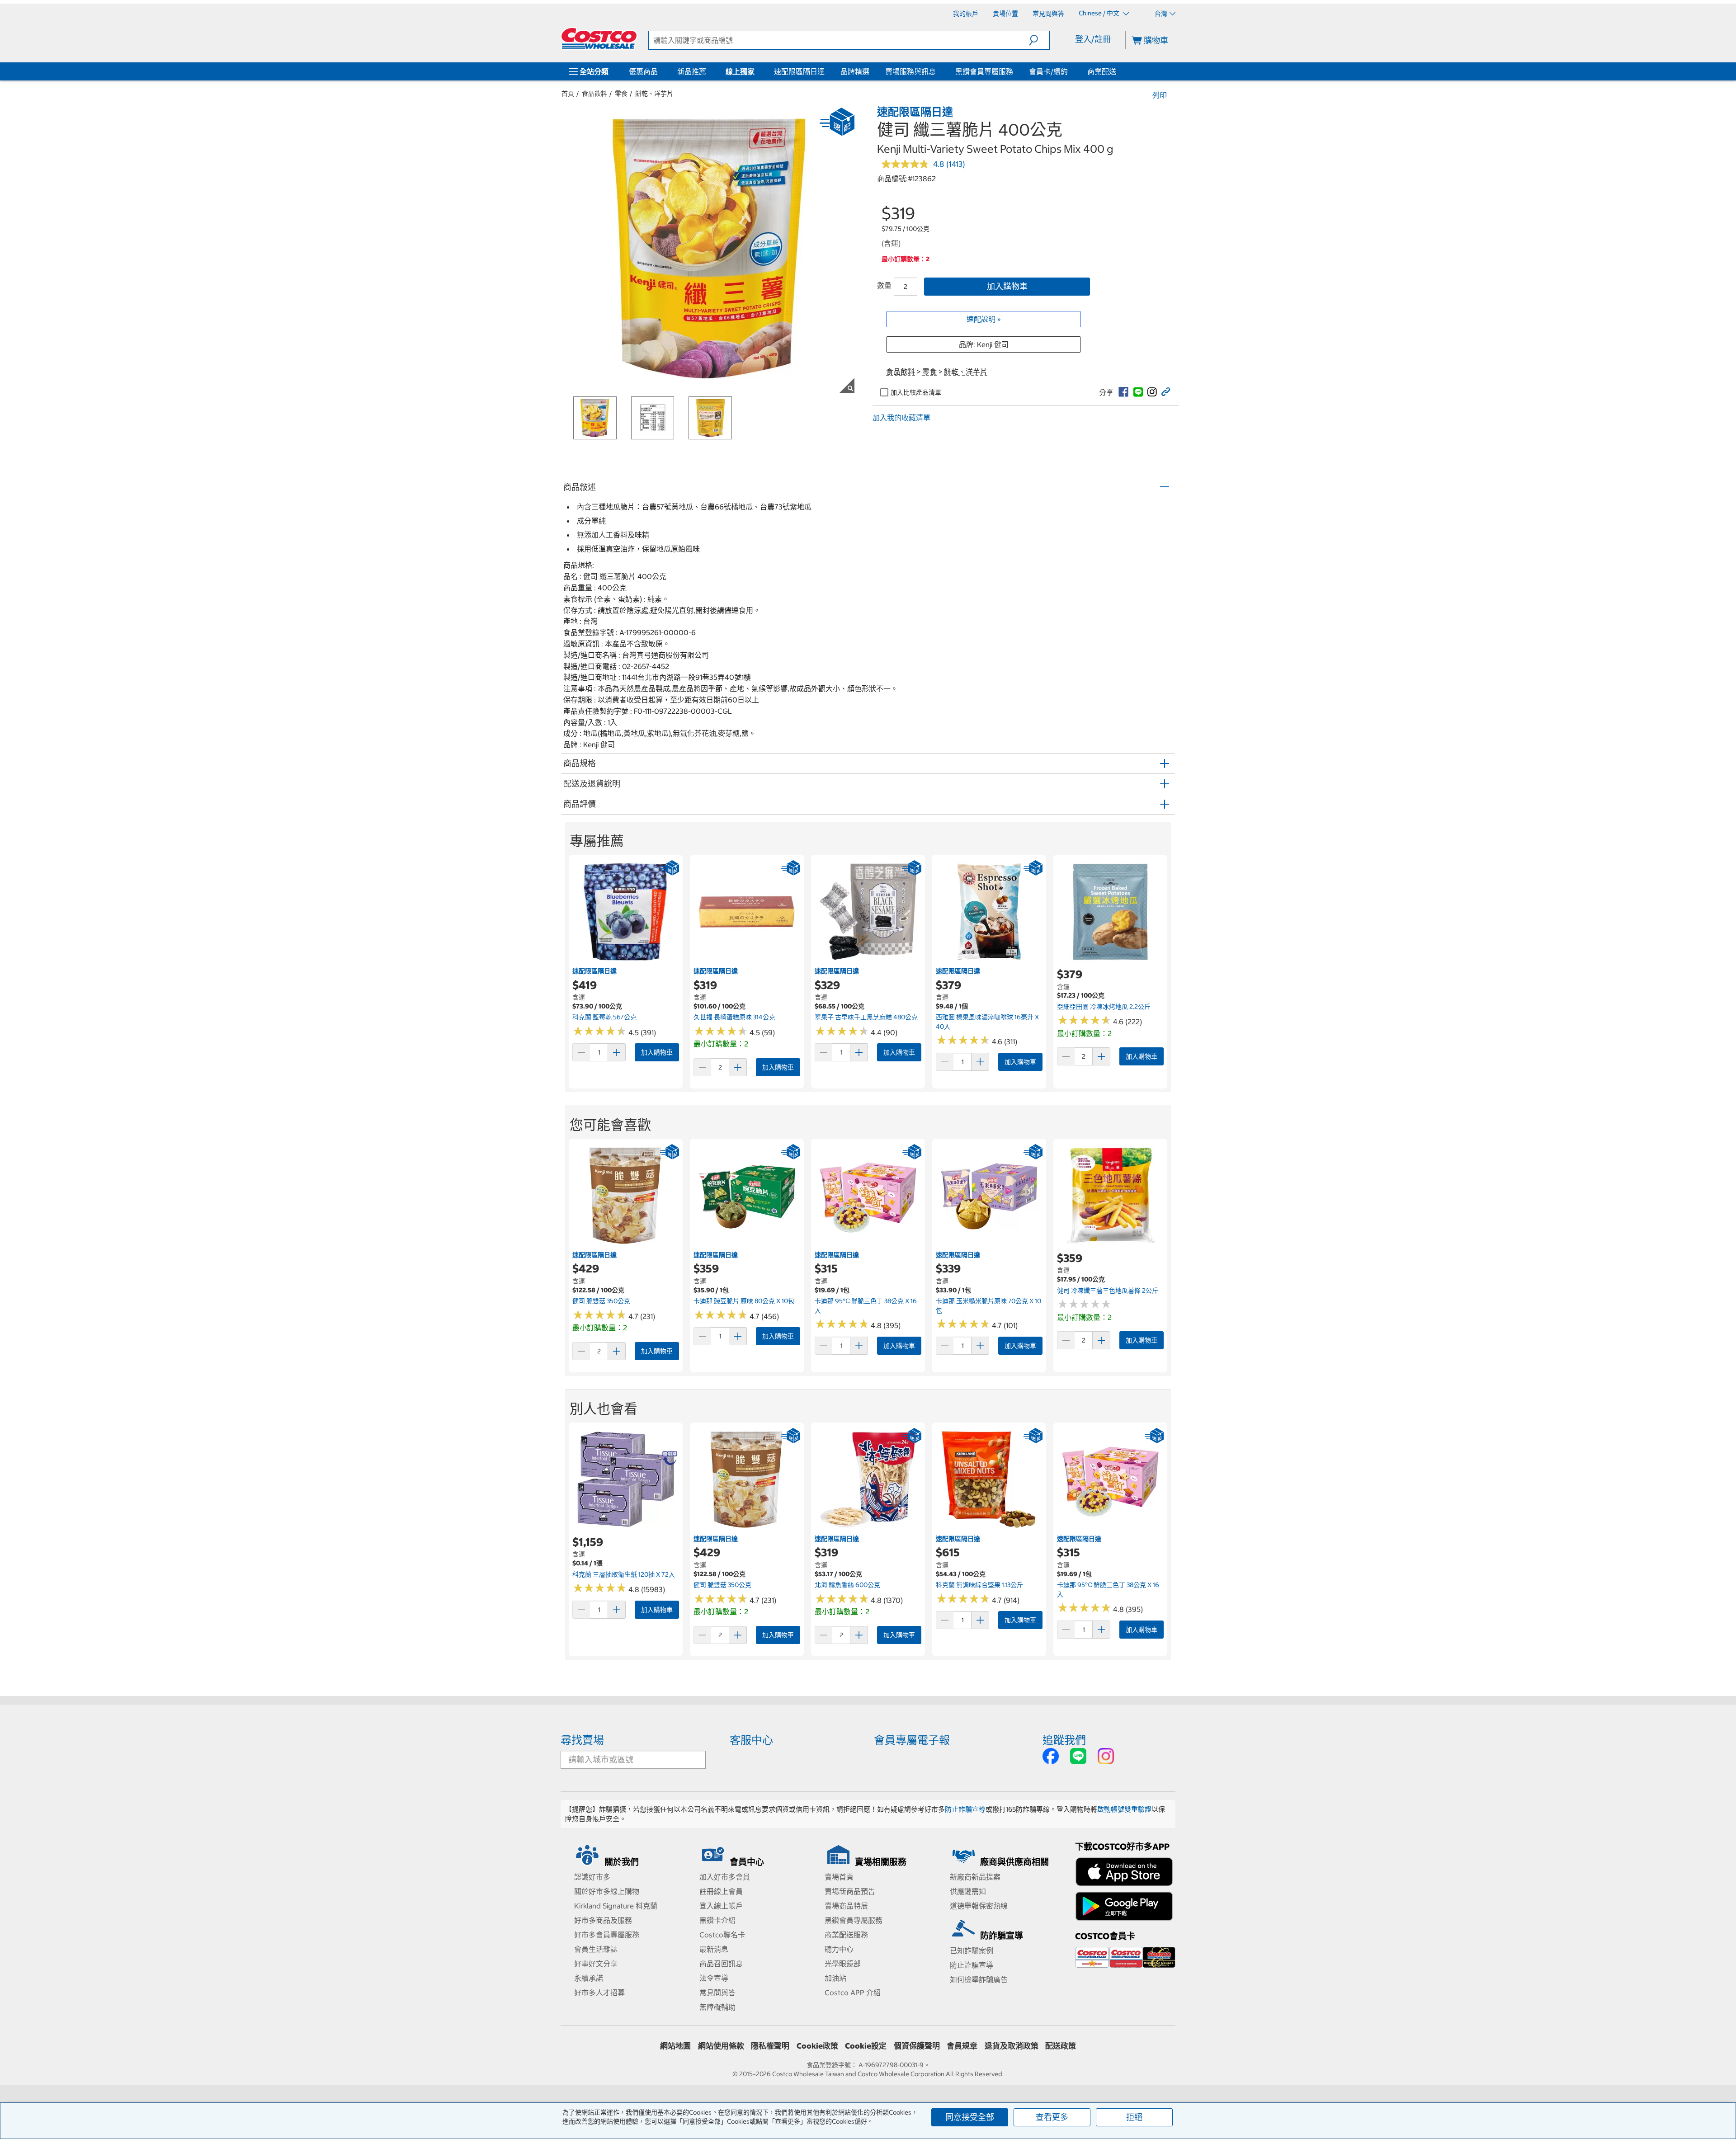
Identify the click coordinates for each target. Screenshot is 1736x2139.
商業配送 (1102, 71)
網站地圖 (675, 2046)
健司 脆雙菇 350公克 (601, 1301)
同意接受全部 (970, 2117)
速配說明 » (984, 319)
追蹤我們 (1064, 1740)
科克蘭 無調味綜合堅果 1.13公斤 (979, 1585)
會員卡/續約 (1048, 71)
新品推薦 (692, 71)
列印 (1160, 95)
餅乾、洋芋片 (654, 94)
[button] (1039, 40)
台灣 (1161, 14)
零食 (621, 94)
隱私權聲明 (770, 2046)
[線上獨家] (756, 71)
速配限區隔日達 (799, 71)
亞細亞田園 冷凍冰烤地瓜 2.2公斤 (1104, 1007)
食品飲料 (594, 94)
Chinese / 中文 (1100, 13)
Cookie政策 (817, 2046)
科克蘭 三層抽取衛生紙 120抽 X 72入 (624, 1574)
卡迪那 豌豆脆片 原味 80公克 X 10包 (744, 1301)
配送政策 (1061, 2046)
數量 (884, 285)
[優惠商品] (660, 71)
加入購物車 (1007, 286)
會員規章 (962, 2046)
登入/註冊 (1093, 39)
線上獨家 (740, 71)
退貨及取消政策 (1012, 2046)
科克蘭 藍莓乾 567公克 (604, 1017)
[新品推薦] (708, 71)
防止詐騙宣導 (965, 1809)
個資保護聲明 (917, 2046)
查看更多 (1052, 2117)
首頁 (568, 94)
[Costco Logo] (599, 38)
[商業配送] (1118, 71)
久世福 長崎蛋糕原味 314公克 (734, 1017)
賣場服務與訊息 (910, 71)
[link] (1123, 392)
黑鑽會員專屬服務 (984, 71)
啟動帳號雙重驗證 (1124, 1809)
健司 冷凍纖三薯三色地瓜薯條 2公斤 (1108, 1291)
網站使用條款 (721, 2046)
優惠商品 (643, 71)
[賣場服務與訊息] (938, 71)
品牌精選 (855, 71)
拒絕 (1134, 2117)
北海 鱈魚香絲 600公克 (847, 1585)
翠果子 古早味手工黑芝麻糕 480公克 (866, 1017)
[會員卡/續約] (1070, 71)
